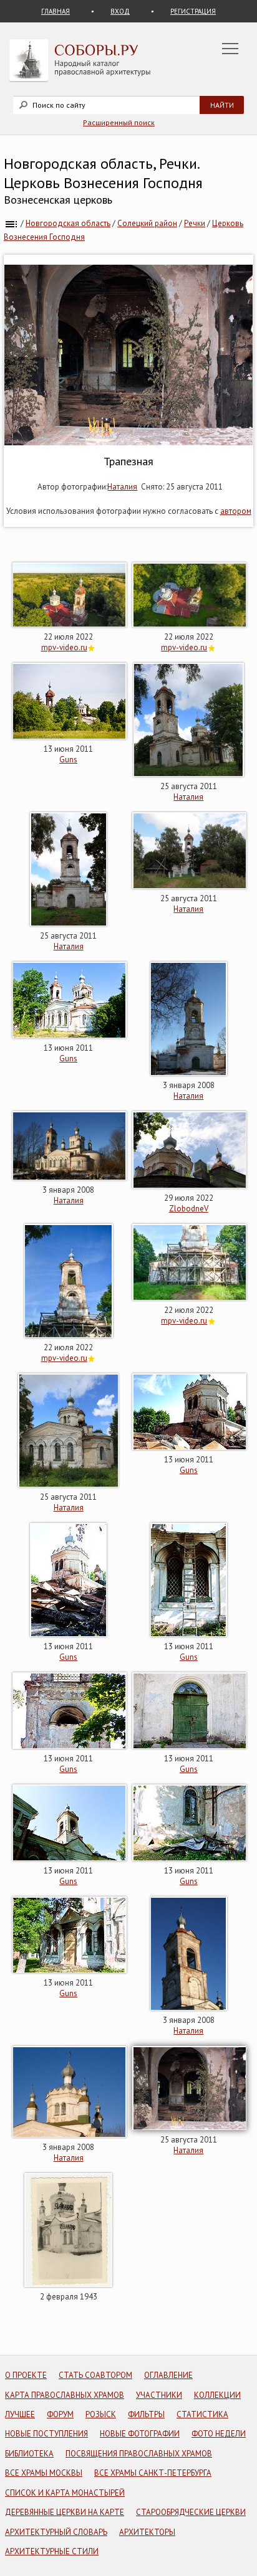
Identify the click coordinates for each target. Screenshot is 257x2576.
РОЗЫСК (101, 2414)
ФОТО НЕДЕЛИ (219, 2434)
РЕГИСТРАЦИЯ (193, 11)
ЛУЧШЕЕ (20, 2414)
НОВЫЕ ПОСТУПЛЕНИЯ (46, 2434)
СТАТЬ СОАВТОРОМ (95, 2375)
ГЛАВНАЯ (56, 11)
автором (236, 511)
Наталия (122, 487)
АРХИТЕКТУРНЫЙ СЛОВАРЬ (56, 2532)
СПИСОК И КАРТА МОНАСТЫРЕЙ (65, 2493)
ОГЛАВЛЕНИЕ (168, 2375)
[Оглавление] (11, 223)
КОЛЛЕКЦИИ (217, 2395)
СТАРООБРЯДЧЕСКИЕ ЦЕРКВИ (191, 2512)
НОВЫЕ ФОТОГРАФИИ (140, 2434)
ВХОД (120, 11)
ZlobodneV (189, 1209)
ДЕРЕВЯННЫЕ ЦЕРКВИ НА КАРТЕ (65, 2512)
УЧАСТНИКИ (159, 2395)
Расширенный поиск (119, 122)
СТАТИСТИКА (202, 2414)
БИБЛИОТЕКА (29, 2454)
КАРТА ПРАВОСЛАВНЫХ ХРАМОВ (65, 2395)
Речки (195, 223)
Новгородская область (68, 223)
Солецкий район (147, 223)
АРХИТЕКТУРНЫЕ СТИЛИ (52, 2551)
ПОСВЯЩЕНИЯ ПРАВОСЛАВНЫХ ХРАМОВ (139, 2454)
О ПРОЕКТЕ (26, 2375)
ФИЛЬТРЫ (146, 2414)
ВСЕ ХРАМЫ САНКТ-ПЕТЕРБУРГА (153, 2473)
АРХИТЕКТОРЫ (147, 2532)
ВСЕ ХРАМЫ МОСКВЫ (44, 2473)
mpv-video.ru (64, 647)
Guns (68, 760)
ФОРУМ (60, 2414)
